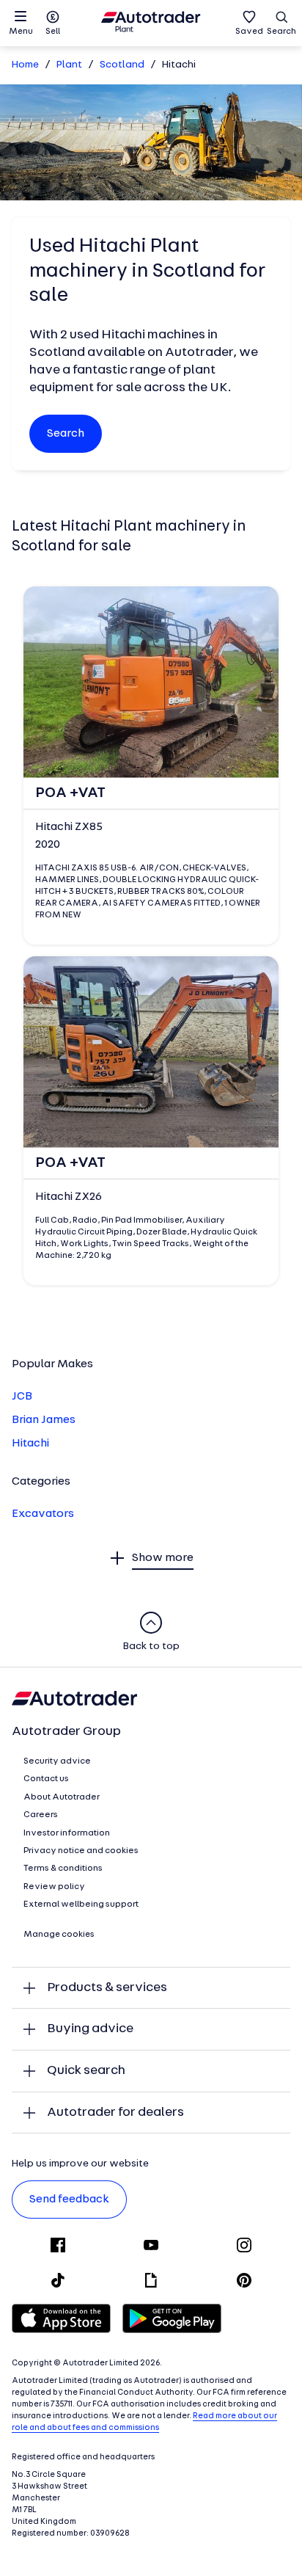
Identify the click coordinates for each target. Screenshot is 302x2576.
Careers (41, 1815)
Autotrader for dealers (115, 2113)
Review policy (54, 1887)
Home (25, 65)
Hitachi (30, 1444)
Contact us (46, 1779)
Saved (249, 32)
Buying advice (90, 2029)
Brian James (44, 1420)
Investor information (67, 1833)
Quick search (86, 2071)
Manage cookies (59, 1935)
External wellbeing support (81, 1904)
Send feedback (69, 2200)
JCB (22, 1397)
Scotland (122, 65)
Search (281, 32)
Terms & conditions (63, 1869)
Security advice (57, 1761)
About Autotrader (62, 1797)
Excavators (43, 1514)
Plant (69, 65)
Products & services (107, 1988)
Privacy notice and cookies (81, 1851)
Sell (53, 32)
